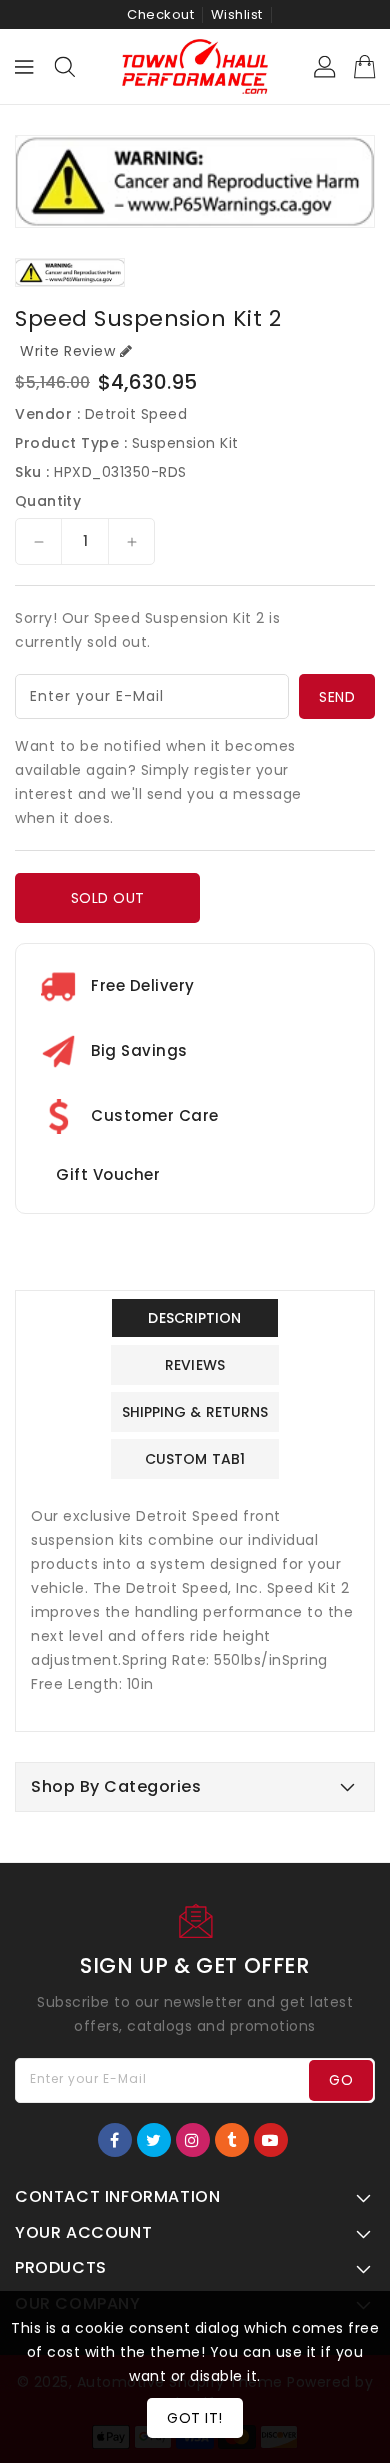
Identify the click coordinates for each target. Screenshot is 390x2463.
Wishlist (237, 14)
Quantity (48, 501)
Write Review (67, 351)
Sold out (108, 898)
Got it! (195, 2418)
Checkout (160, 14)
